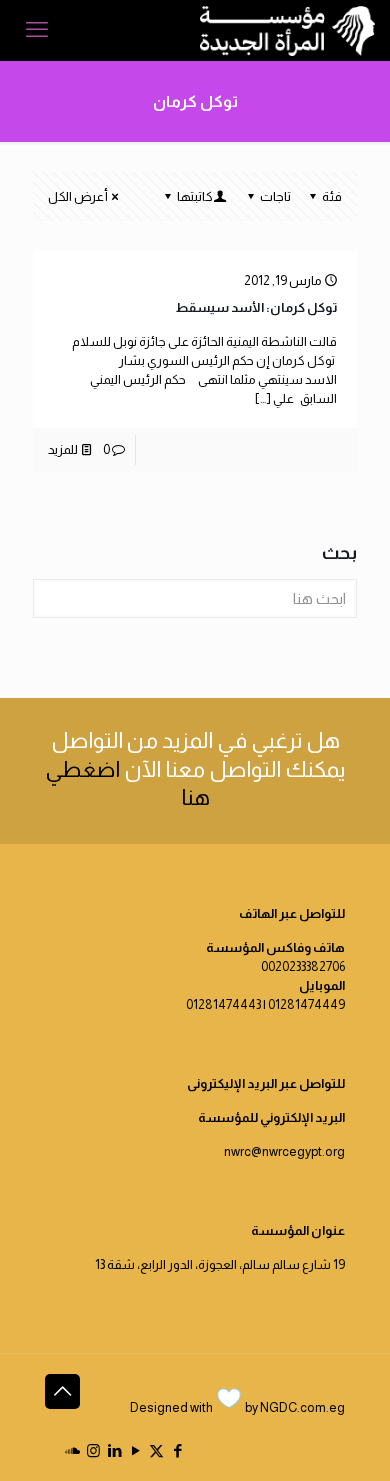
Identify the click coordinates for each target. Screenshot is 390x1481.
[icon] (72, 1450)
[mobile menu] (37, 30)
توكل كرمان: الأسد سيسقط (256, 307)
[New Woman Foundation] (287, 30)
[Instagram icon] (93, 1450)
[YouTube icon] (135, 1450)
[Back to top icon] (62, 1391)
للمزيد (63, 449)
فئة (332, 196)
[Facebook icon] (177, 1450)
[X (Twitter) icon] (156, 1450)
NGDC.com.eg (302, 1407)
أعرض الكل (78, 196)
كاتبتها (195, 196)
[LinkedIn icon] (114, 1450)
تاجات (275, 196)
